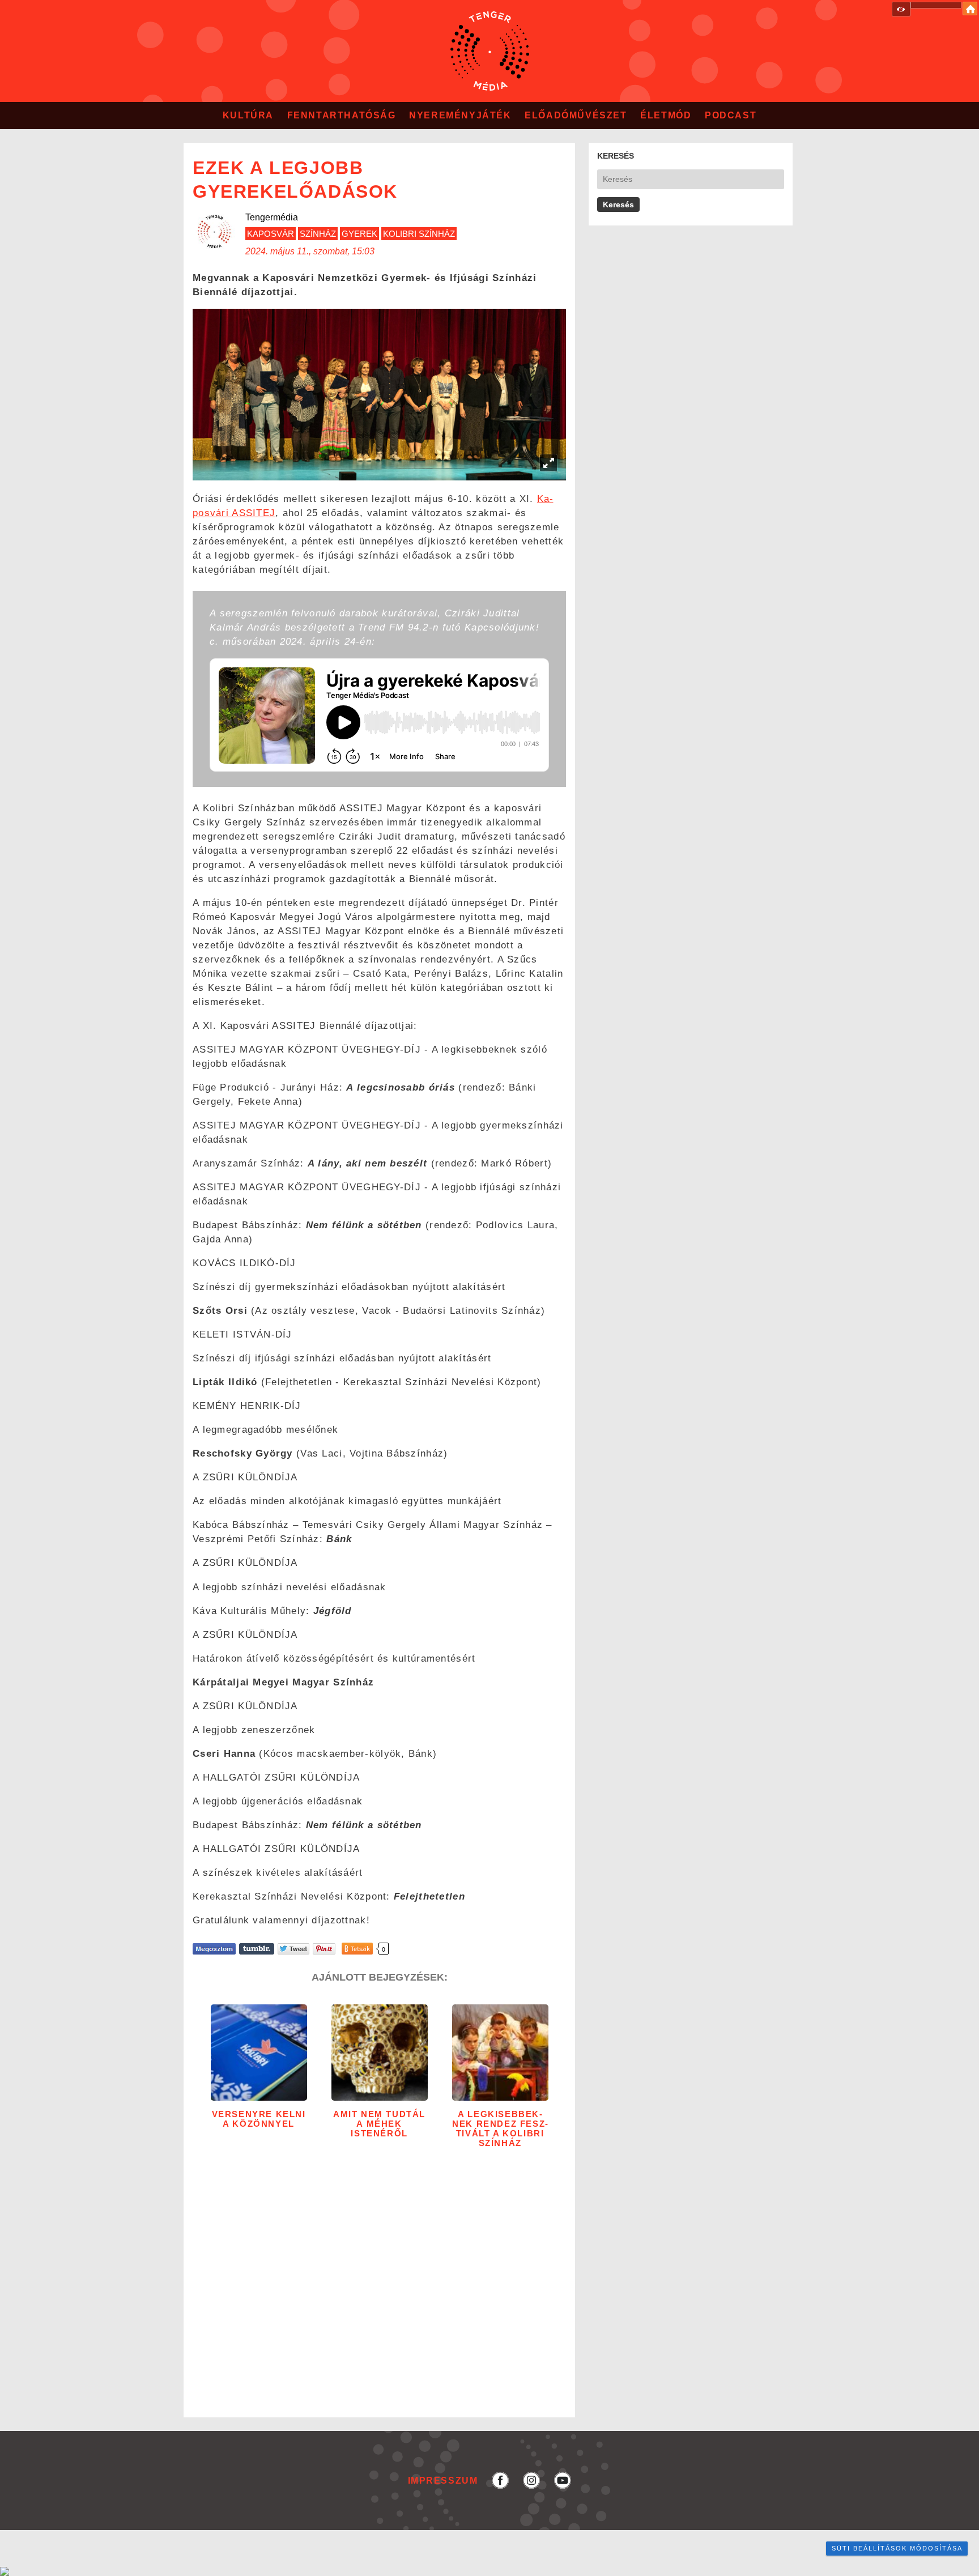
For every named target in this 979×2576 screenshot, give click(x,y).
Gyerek (359, 234)
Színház (318, 234)
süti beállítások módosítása (897, 2548)
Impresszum (443, 2480)
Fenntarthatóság (342, 115)
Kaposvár (271, 234)
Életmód (666, 115)
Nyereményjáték (460, 115)
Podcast (731, 115)
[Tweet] (293, 1949)
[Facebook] (214, 1949)
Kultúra (248, 115)
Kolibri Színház (419, 234)
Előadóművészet (576, 115)
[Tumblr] (257, 1949)
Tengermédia (272, 217)
